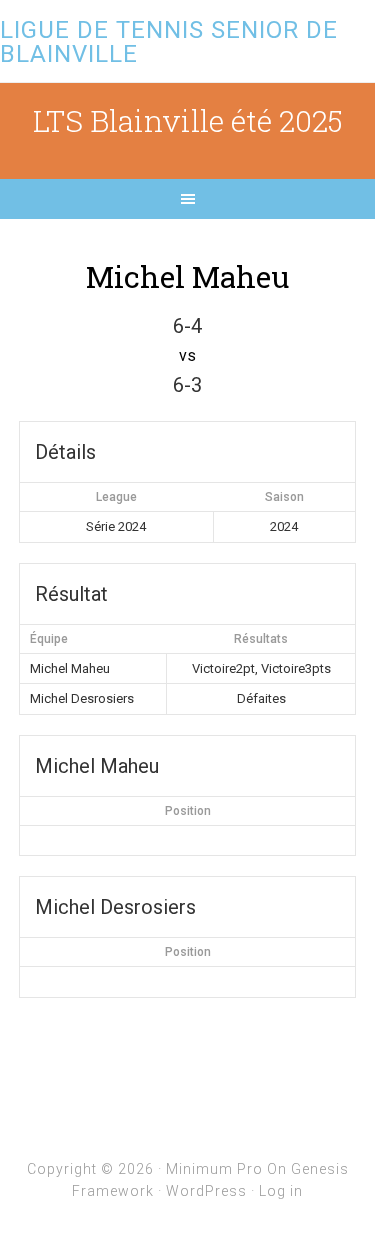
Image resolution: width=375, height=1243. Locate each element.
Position (188, 811)
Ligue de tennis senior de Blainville (169, 42)
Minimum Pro (214, 1169)
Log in (281, 1191)
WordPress (206, 1191)
